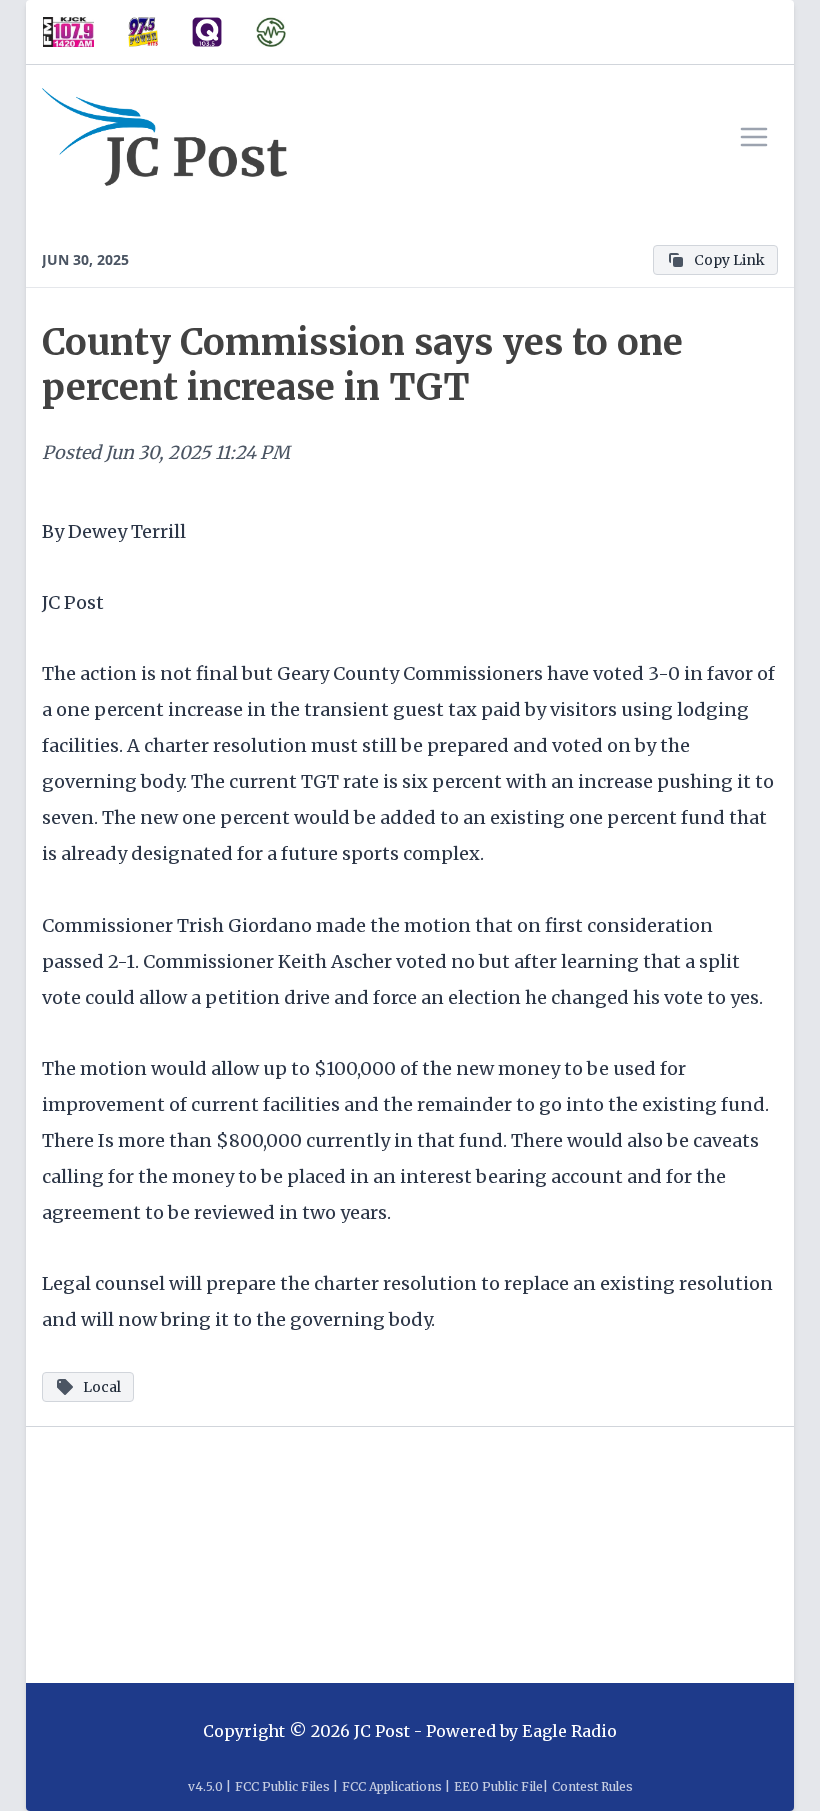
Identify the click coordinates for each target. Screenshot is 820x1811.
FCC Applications (392, 1786)
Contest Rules (592, 1786)
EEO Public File (498, 1786)
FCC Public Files (282, 1786)
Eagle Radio (569, 1731)
